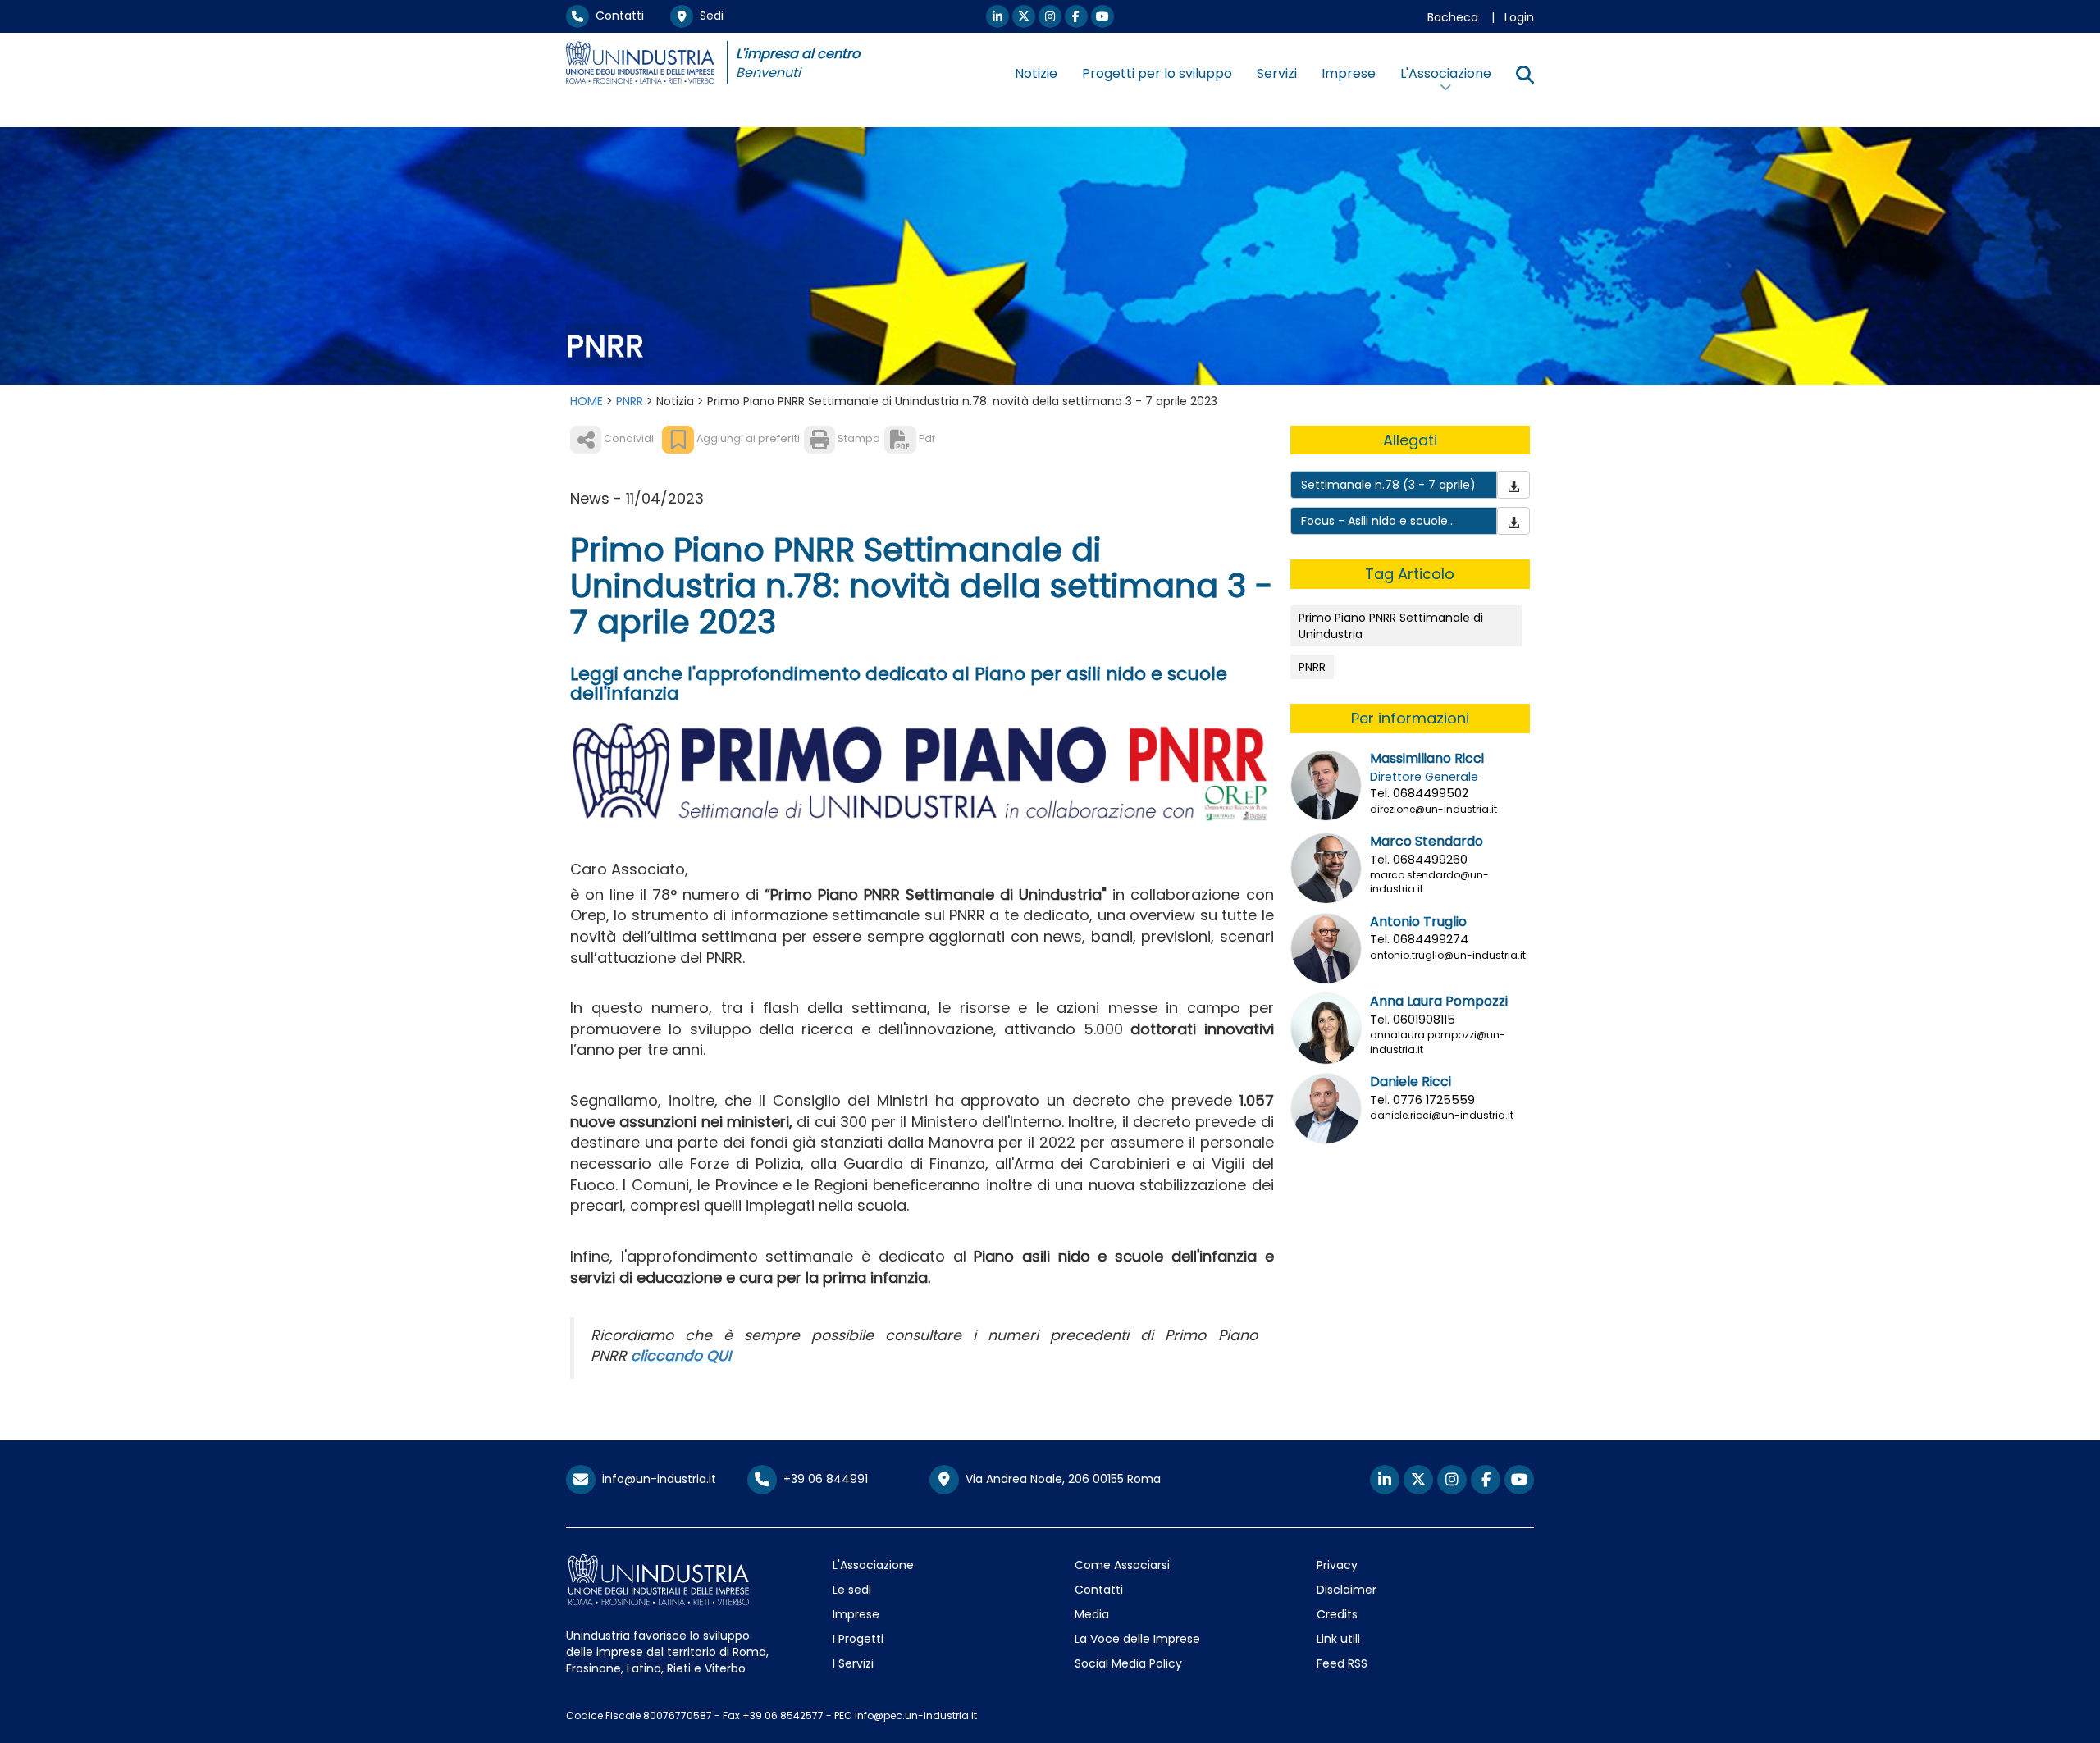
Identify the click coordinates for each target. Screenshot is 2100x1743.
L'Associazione (873, 1565)
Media (1092, 1614)
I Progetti (858, 1639)
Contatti (616, 16)
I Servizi (853, 1663)
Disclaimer (1347, 1590)
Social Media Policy (1128, 1663)
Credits (1337, 1614)
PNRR (630, 401)
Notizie (1036, 73)
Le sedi (852, 1590)
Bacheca (1453, 17)
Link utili (1338, 1639)
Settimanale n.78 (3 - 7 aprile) (1388, 485)
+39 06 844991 (822, 1479)
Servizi (1277, 73)
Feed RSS (1342, 1663)
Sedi (708, 16)
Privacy (1337, 1565)
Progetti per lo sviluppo (1157, 73)
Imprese (1349, 73)
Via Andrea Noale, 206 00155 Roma (1060, 1479)
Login (1519, 17)
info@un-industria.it (656, 1479)
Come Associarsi (1122, 1565)
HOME (587, 401)
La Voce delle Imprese (1137, 1639)
